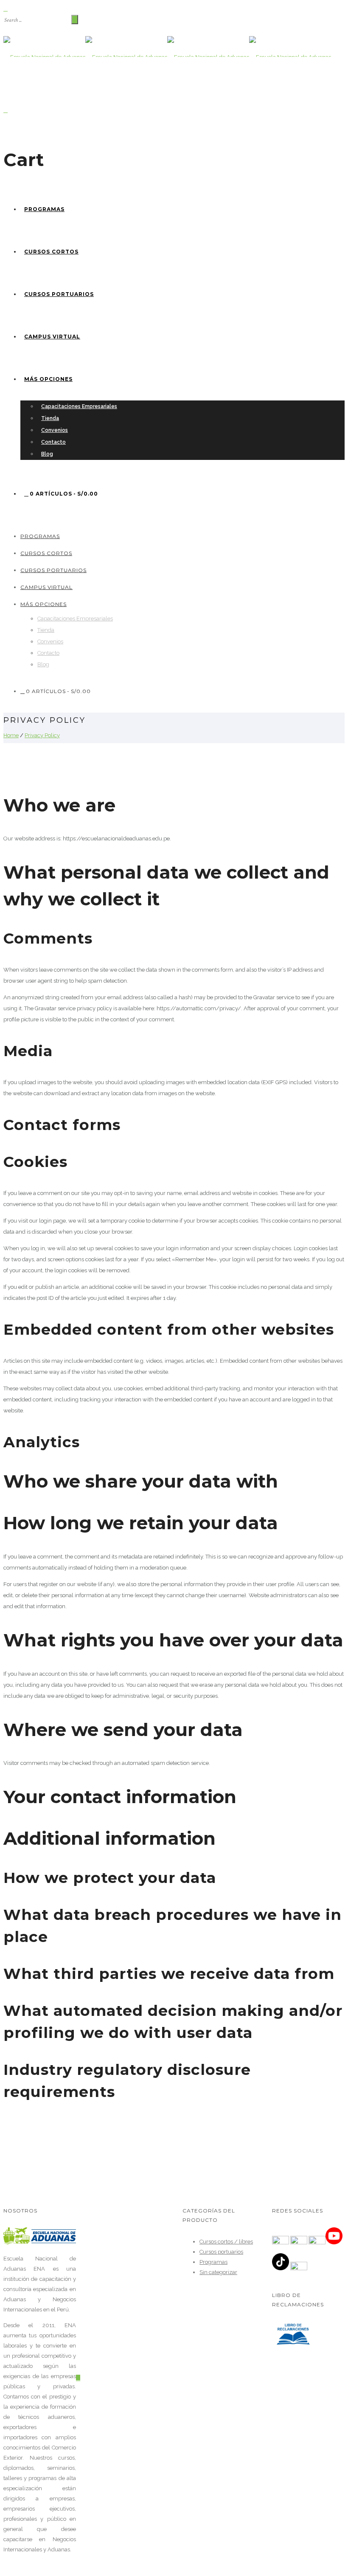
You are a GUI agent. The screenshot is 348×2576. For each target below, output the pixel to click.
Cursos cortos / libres (226, 2242)
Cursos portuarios (221, 2252)
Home (11, 735)
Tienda (50, 418)
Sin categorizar (218, 2272)
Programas (44, 209)
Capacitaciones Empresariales (79, 406)
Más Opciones (48, 379)
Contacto (53, 442)
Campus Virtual (52, 337)
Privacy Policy (42, 735)
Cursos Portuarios (59, 294)
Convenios (55, 430)
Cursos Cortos (51, 252)
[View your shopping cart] (6, 110)
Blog (47, 454)
